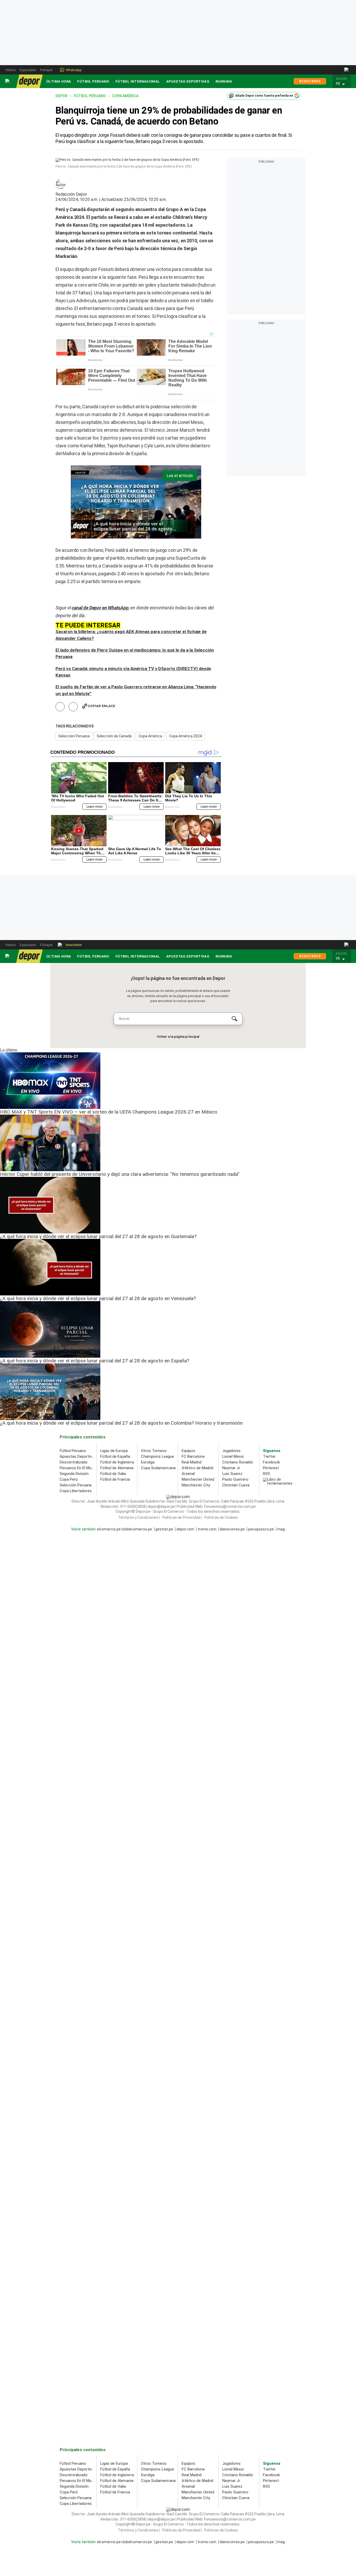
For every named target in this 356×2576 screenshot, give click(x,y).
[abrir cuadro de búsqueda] (347, 70)
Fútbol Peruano (93, 81)
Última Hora (59, 81)
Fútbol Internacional (138, 81)
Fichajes (46, 70)
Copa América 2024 (185, 736)
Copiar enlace (102, 706)
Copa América (150, 736)
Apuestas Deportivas (188, 81)
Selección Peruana (74, 736)
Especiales (28, 70)
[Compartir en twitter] (73, 707)
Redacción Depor (71, 194)
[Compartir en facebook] (60, 707)
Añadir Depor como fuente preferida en (264, 96)
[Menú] (8, 81)
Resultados (310, 81)
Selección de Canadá (114, 736)
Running (224, 81)
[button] (343, 84)
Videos (11, 70)
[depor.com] (29, 81)
